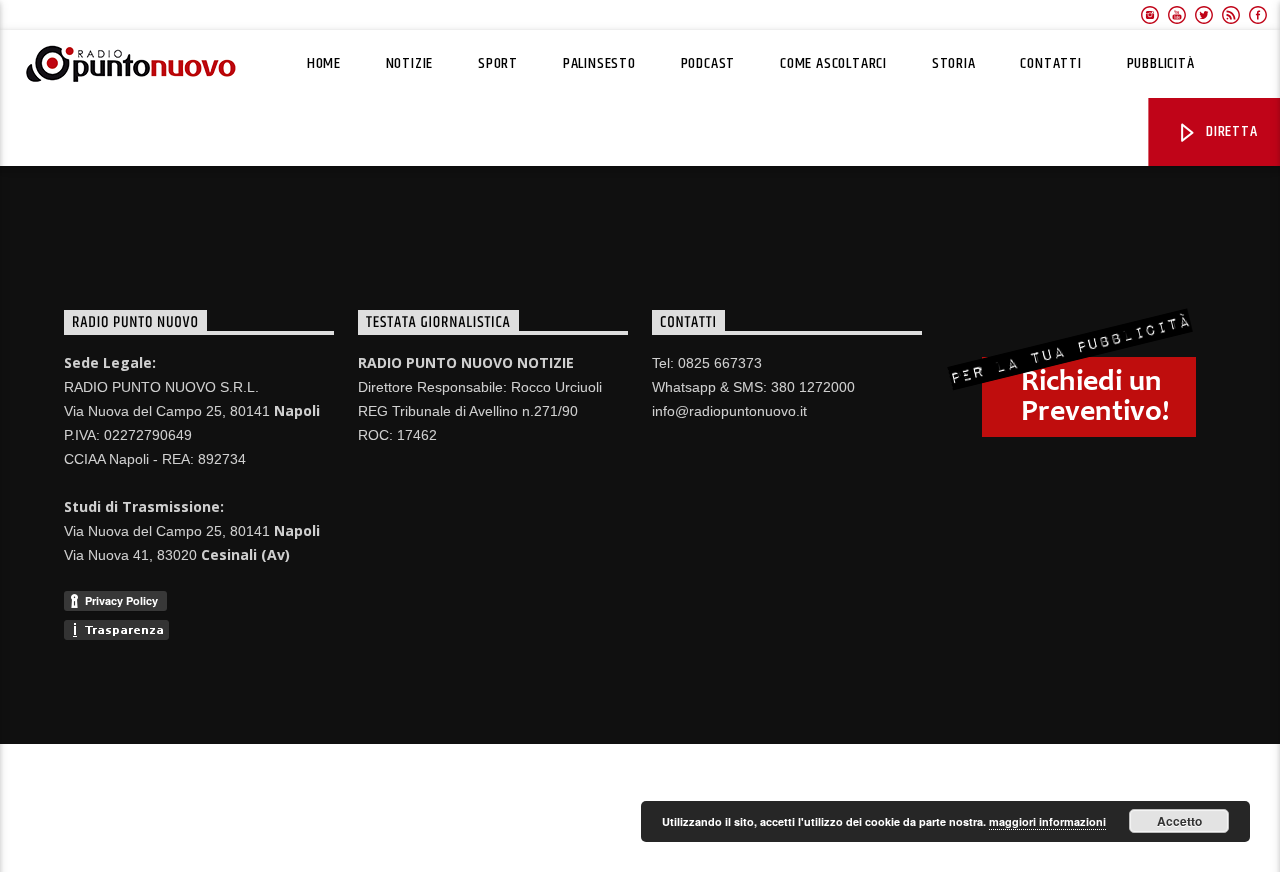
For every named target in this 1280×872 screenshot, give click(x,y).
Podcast (708, 63)
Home (324, 63)
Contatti (1050, 63)
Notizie (410, 63)
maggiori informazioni (1047, 821)
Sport (498, 63)
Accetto (1179, 821)
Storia (954, 63)
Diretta (1229, 131)
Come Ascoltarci (833, 63)
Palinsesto (599, 63)
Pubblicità (1161, 63)
